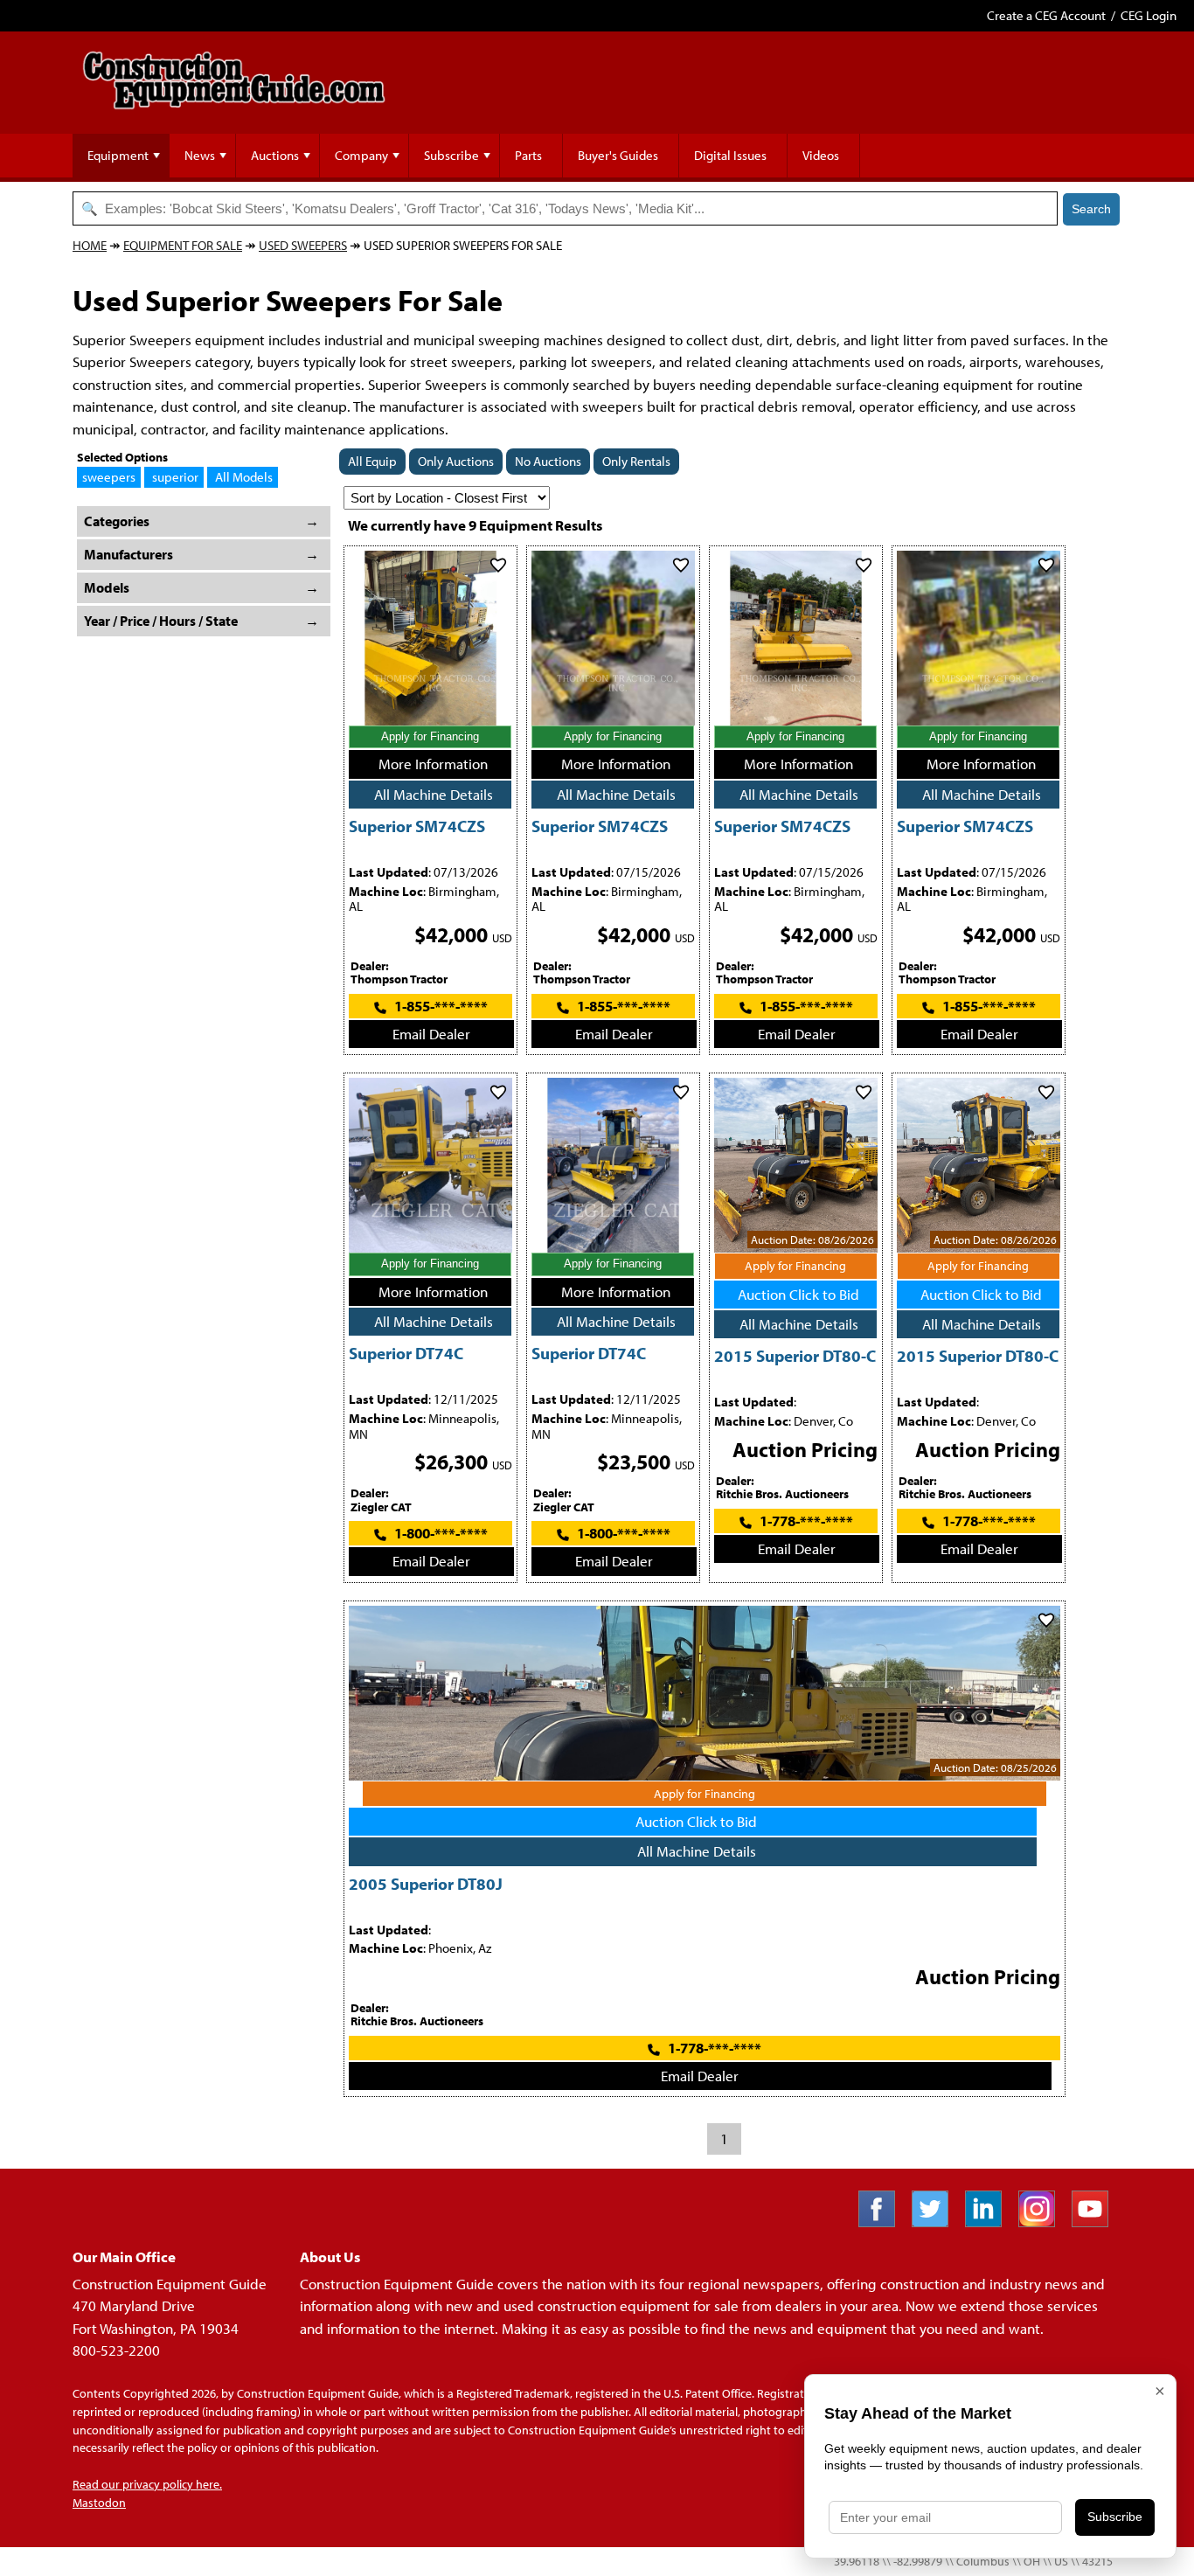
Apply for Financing (430, 736)
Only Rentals (636, 461)
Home (90, 245)
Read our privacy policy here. (147, 2484)
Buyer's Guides (618, 155)
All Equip (372, 461)
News (200, 155)
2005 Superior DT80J (426, 1883)
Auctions (275, 155)
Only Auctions (456, 461)
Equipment (118, 155)
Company (361, 155)
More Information (433, 764)
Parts (528, 155)
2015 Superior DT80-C (795, 1355)
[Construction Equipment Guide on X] (937, 2222)
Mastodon (99, 2503)
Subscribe (451, 155)
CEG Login (1149, 15)
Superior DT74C (406, 1353)
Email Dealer (431, 1034)
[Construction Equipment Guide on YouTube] (1097, 2222)
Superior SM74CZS (417, 826)
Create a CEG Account (1046, 15)
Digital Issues (730, 155)
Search (1091, 209)
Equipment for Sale (183, 245)
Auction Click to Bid (798, 1294)
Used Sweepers (303, 245)
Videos (821, 155)
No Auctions (548, 461)
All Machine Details (434, 794)
